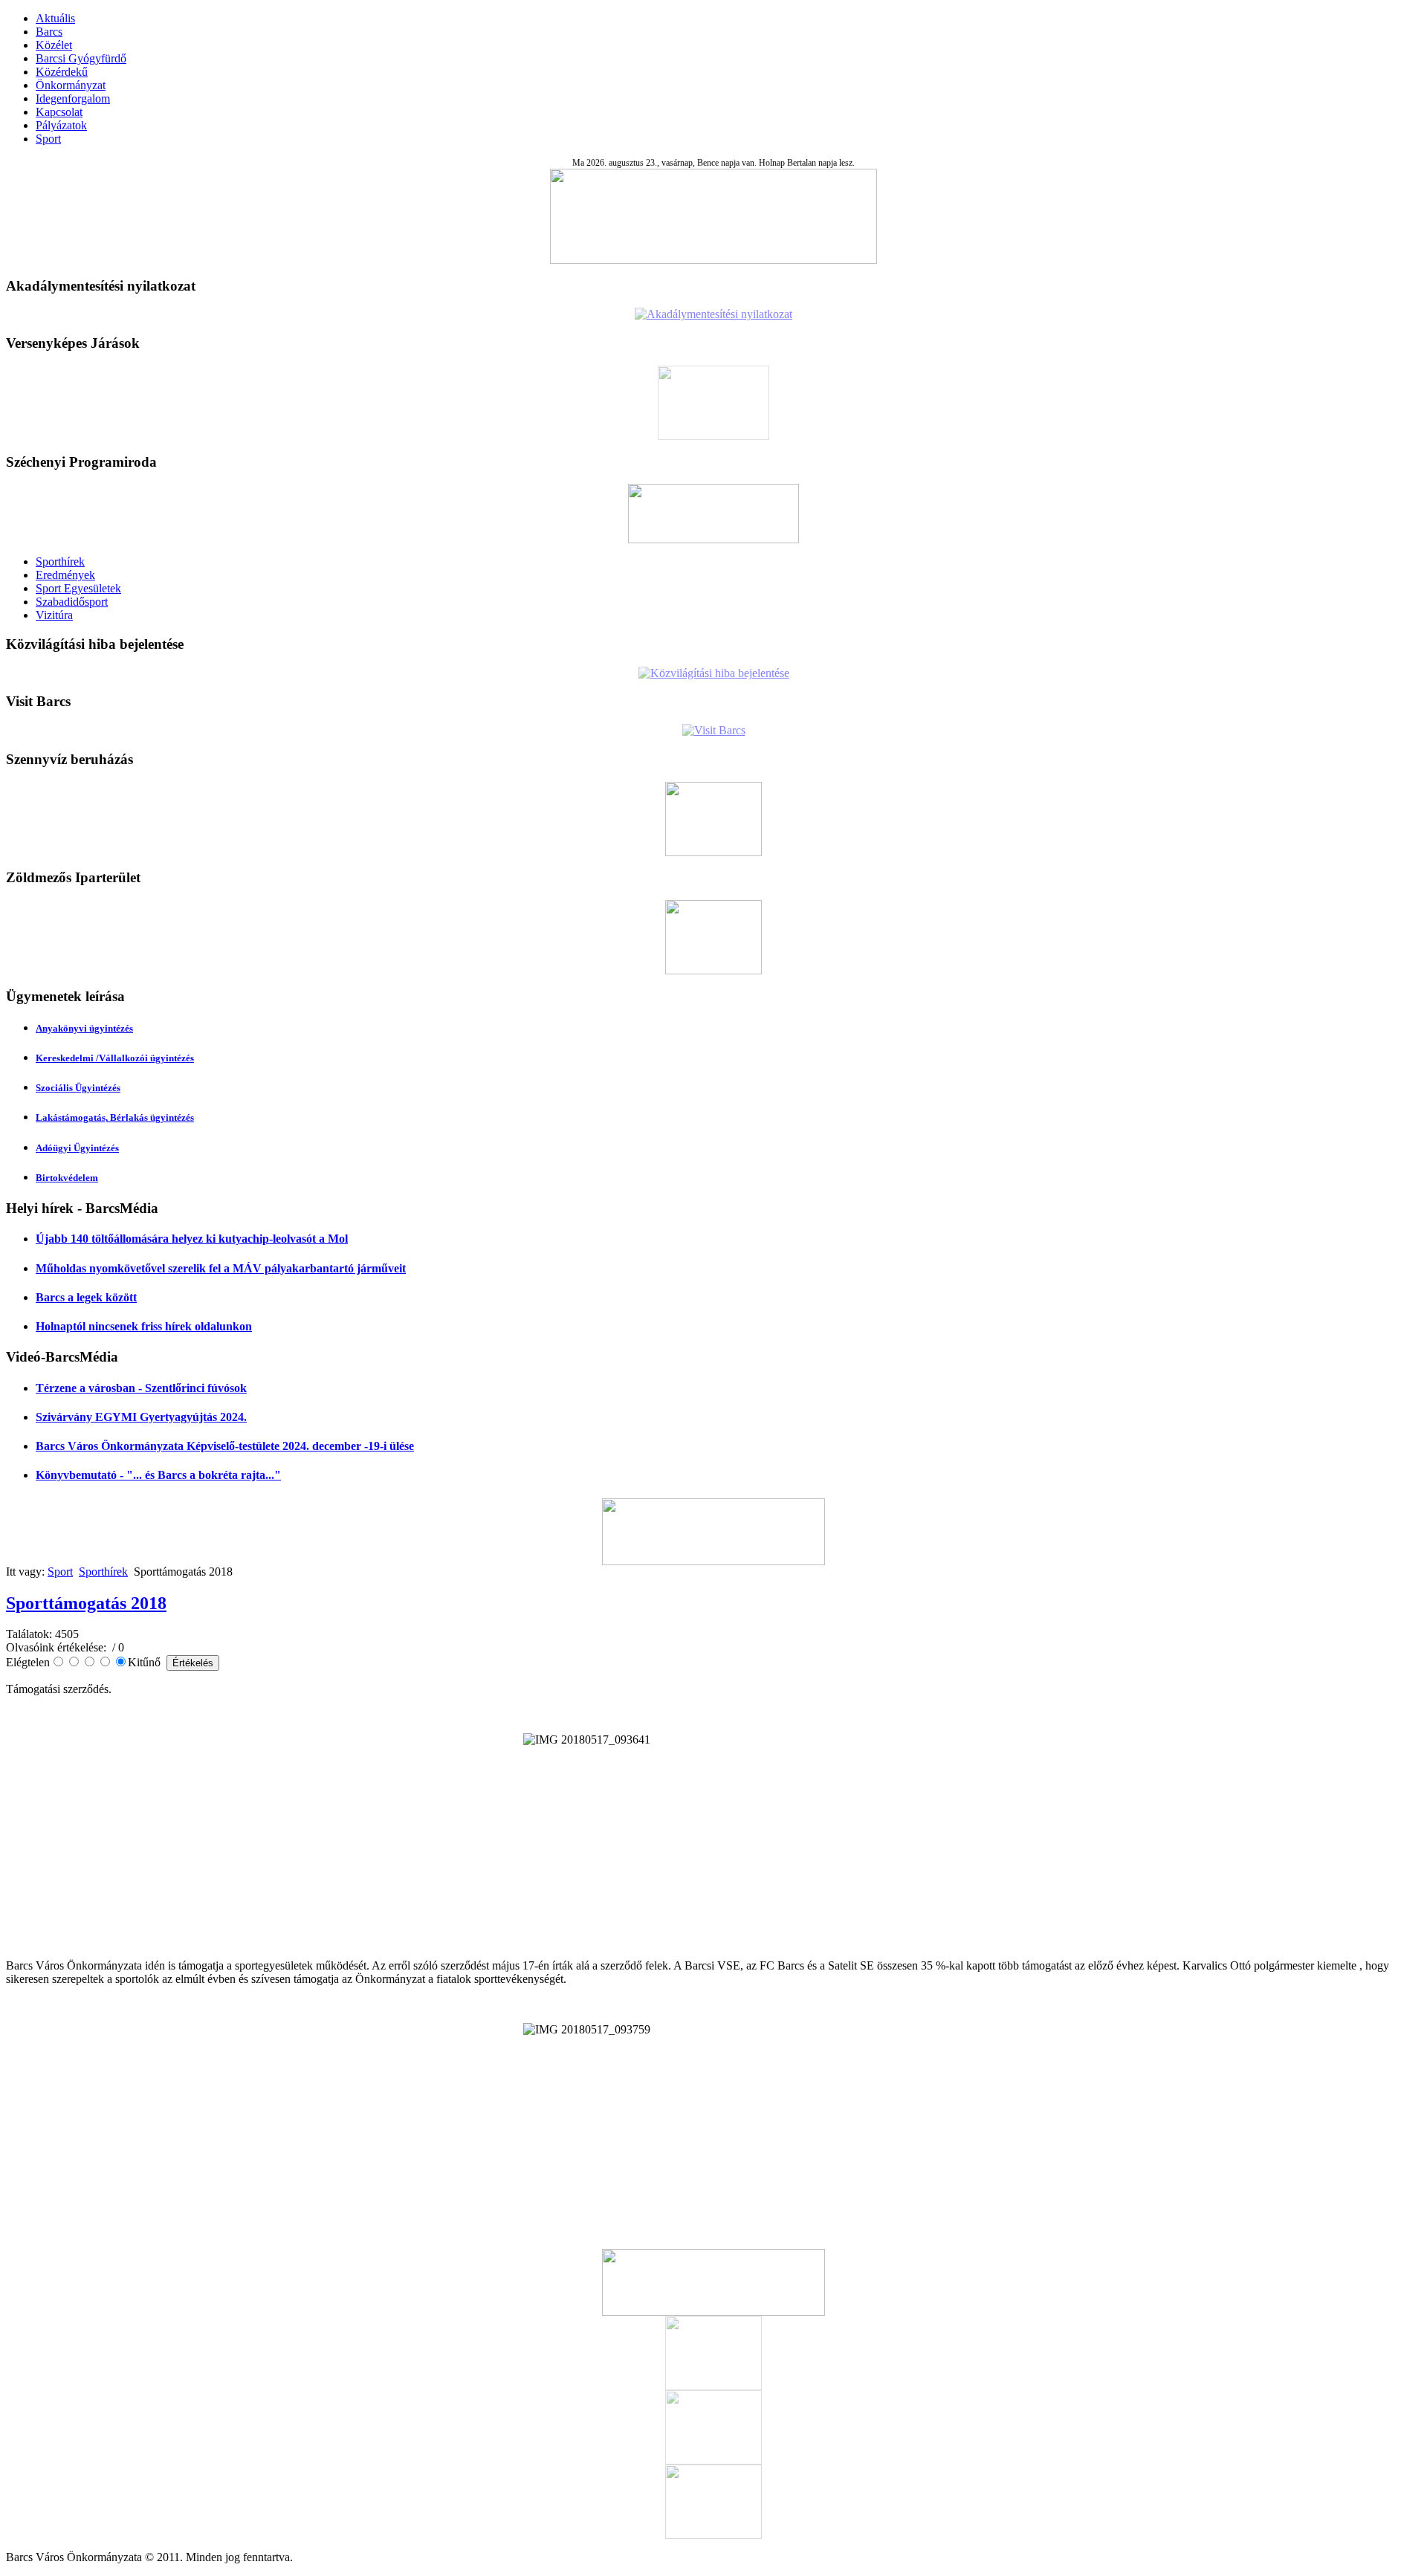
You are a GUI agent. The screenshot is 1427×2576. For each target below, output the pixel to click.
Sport (48, 139)
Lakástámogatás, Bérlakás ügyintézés (115, 1117)
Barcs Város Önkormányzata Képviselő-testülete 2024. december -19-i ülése (225, 1446)
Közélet (54, 45)
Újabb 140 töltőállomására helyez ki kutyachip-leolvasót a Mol (192, 1239)
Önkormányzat (71, 85)
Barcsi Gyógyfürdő (81, 58)
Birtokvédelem (67, 1178)
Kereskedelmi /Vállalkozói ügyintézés (115, 1058)
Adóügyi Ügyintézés (77, 1148)
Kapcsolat (59, 112)
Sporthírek (60, 562)
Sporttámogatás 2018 (86, 1603)
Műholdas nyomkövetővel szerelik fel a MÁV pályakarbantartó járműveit (221, 1268)
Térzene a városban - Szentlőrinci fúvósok (141, 1388)
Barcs (49, 32)
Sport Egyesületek (78, 588)
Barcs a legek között (86, 1297)
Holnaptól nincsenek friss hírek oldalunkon (144, 1326)
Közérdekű (62, 72)
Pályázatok (61, 125)
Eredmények (65, 575)
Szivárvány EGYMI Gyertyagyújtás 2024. (141, 1417)
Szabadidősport (72, 602)
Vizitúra (54, 615)
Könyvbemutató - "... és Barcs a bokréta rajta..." (158, 1475)
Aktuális (55, 18)
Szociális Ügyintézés (78, 1088)
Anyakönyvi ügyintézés (84, 1028)
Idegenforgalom (73, 98)
